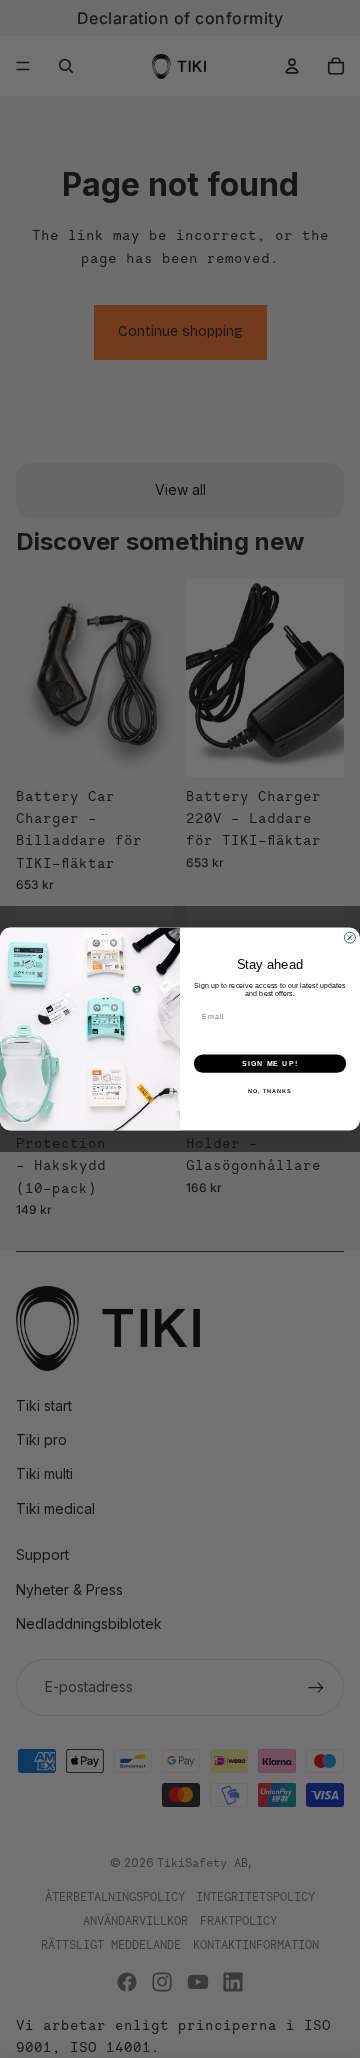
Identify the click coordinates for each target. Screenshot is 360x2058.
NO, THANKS (270, 1091)
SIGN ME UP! (270, 1063)
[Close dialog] (349, 937)
